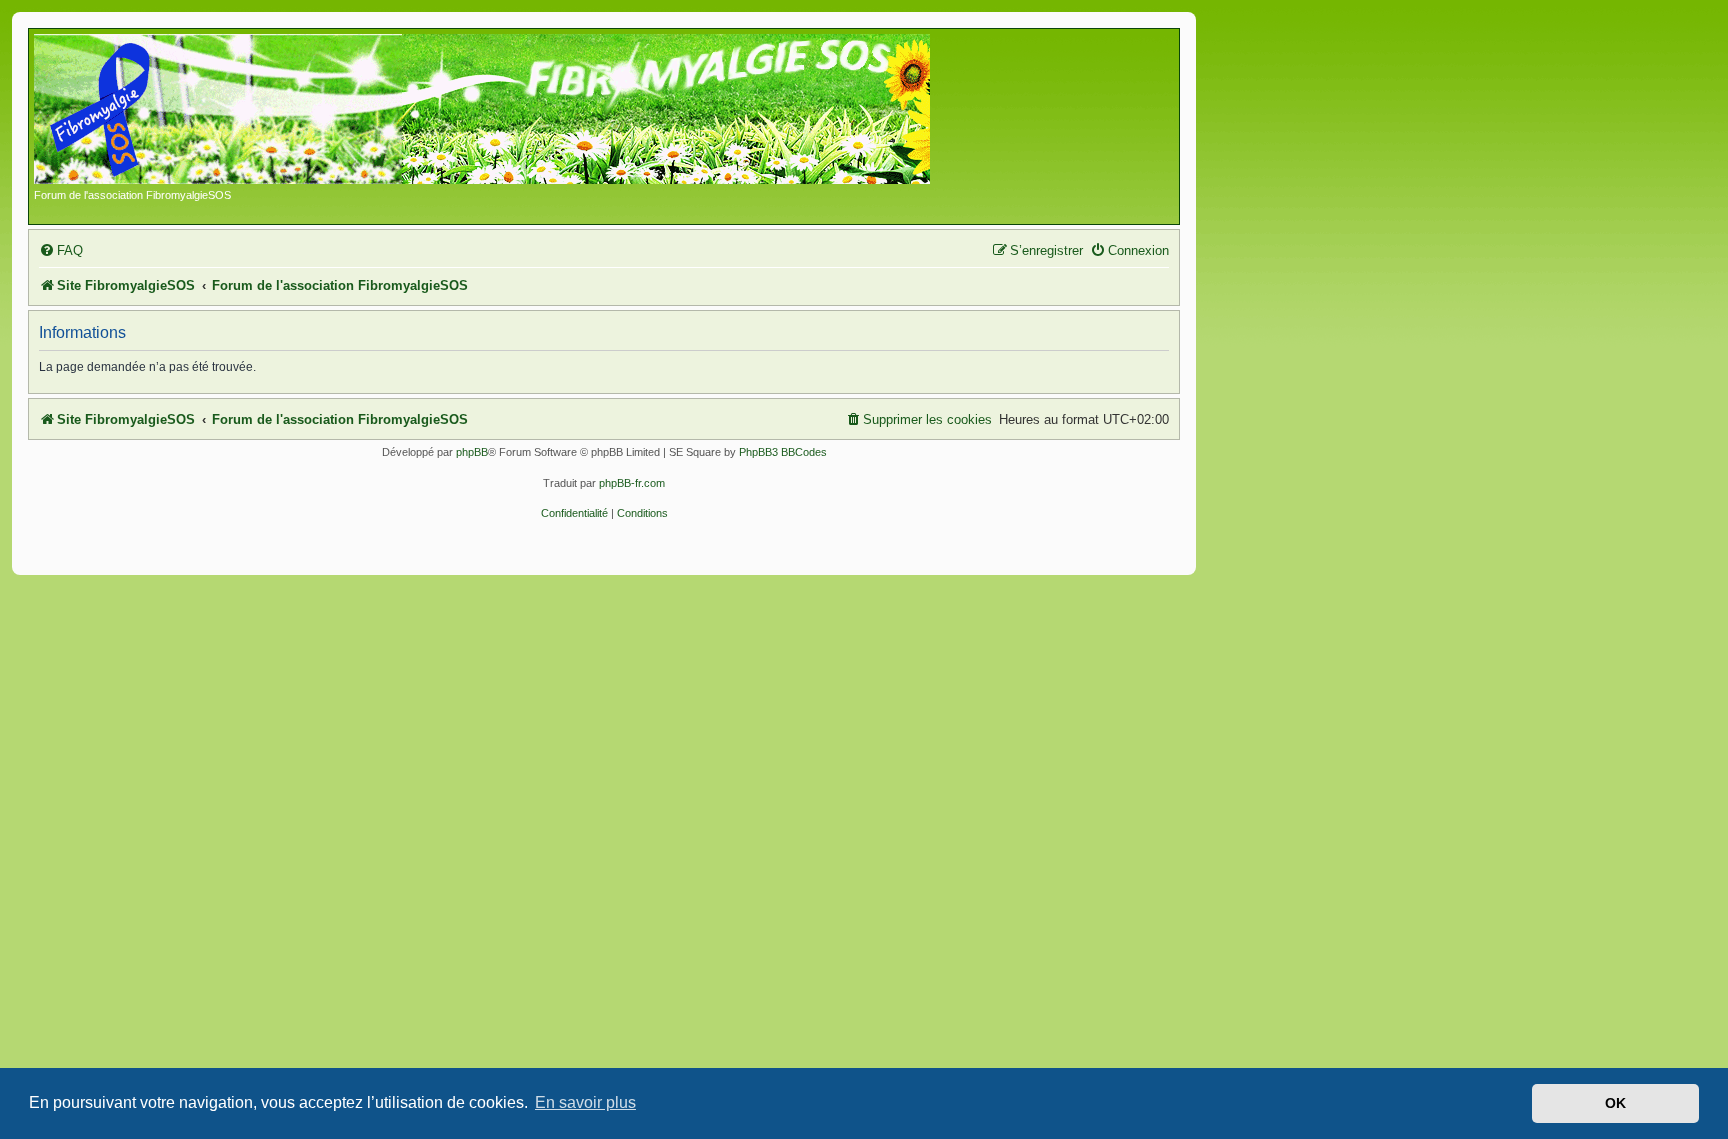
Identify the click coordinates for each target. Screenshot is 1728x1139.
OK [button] (1615, 1103)
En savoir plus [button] (585, 1102)
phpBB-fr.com (632, 483)
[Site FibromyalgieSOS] (513, 111)
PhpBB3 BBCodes (783, 452)
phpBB (472, 452)
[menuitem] (61, 250)
